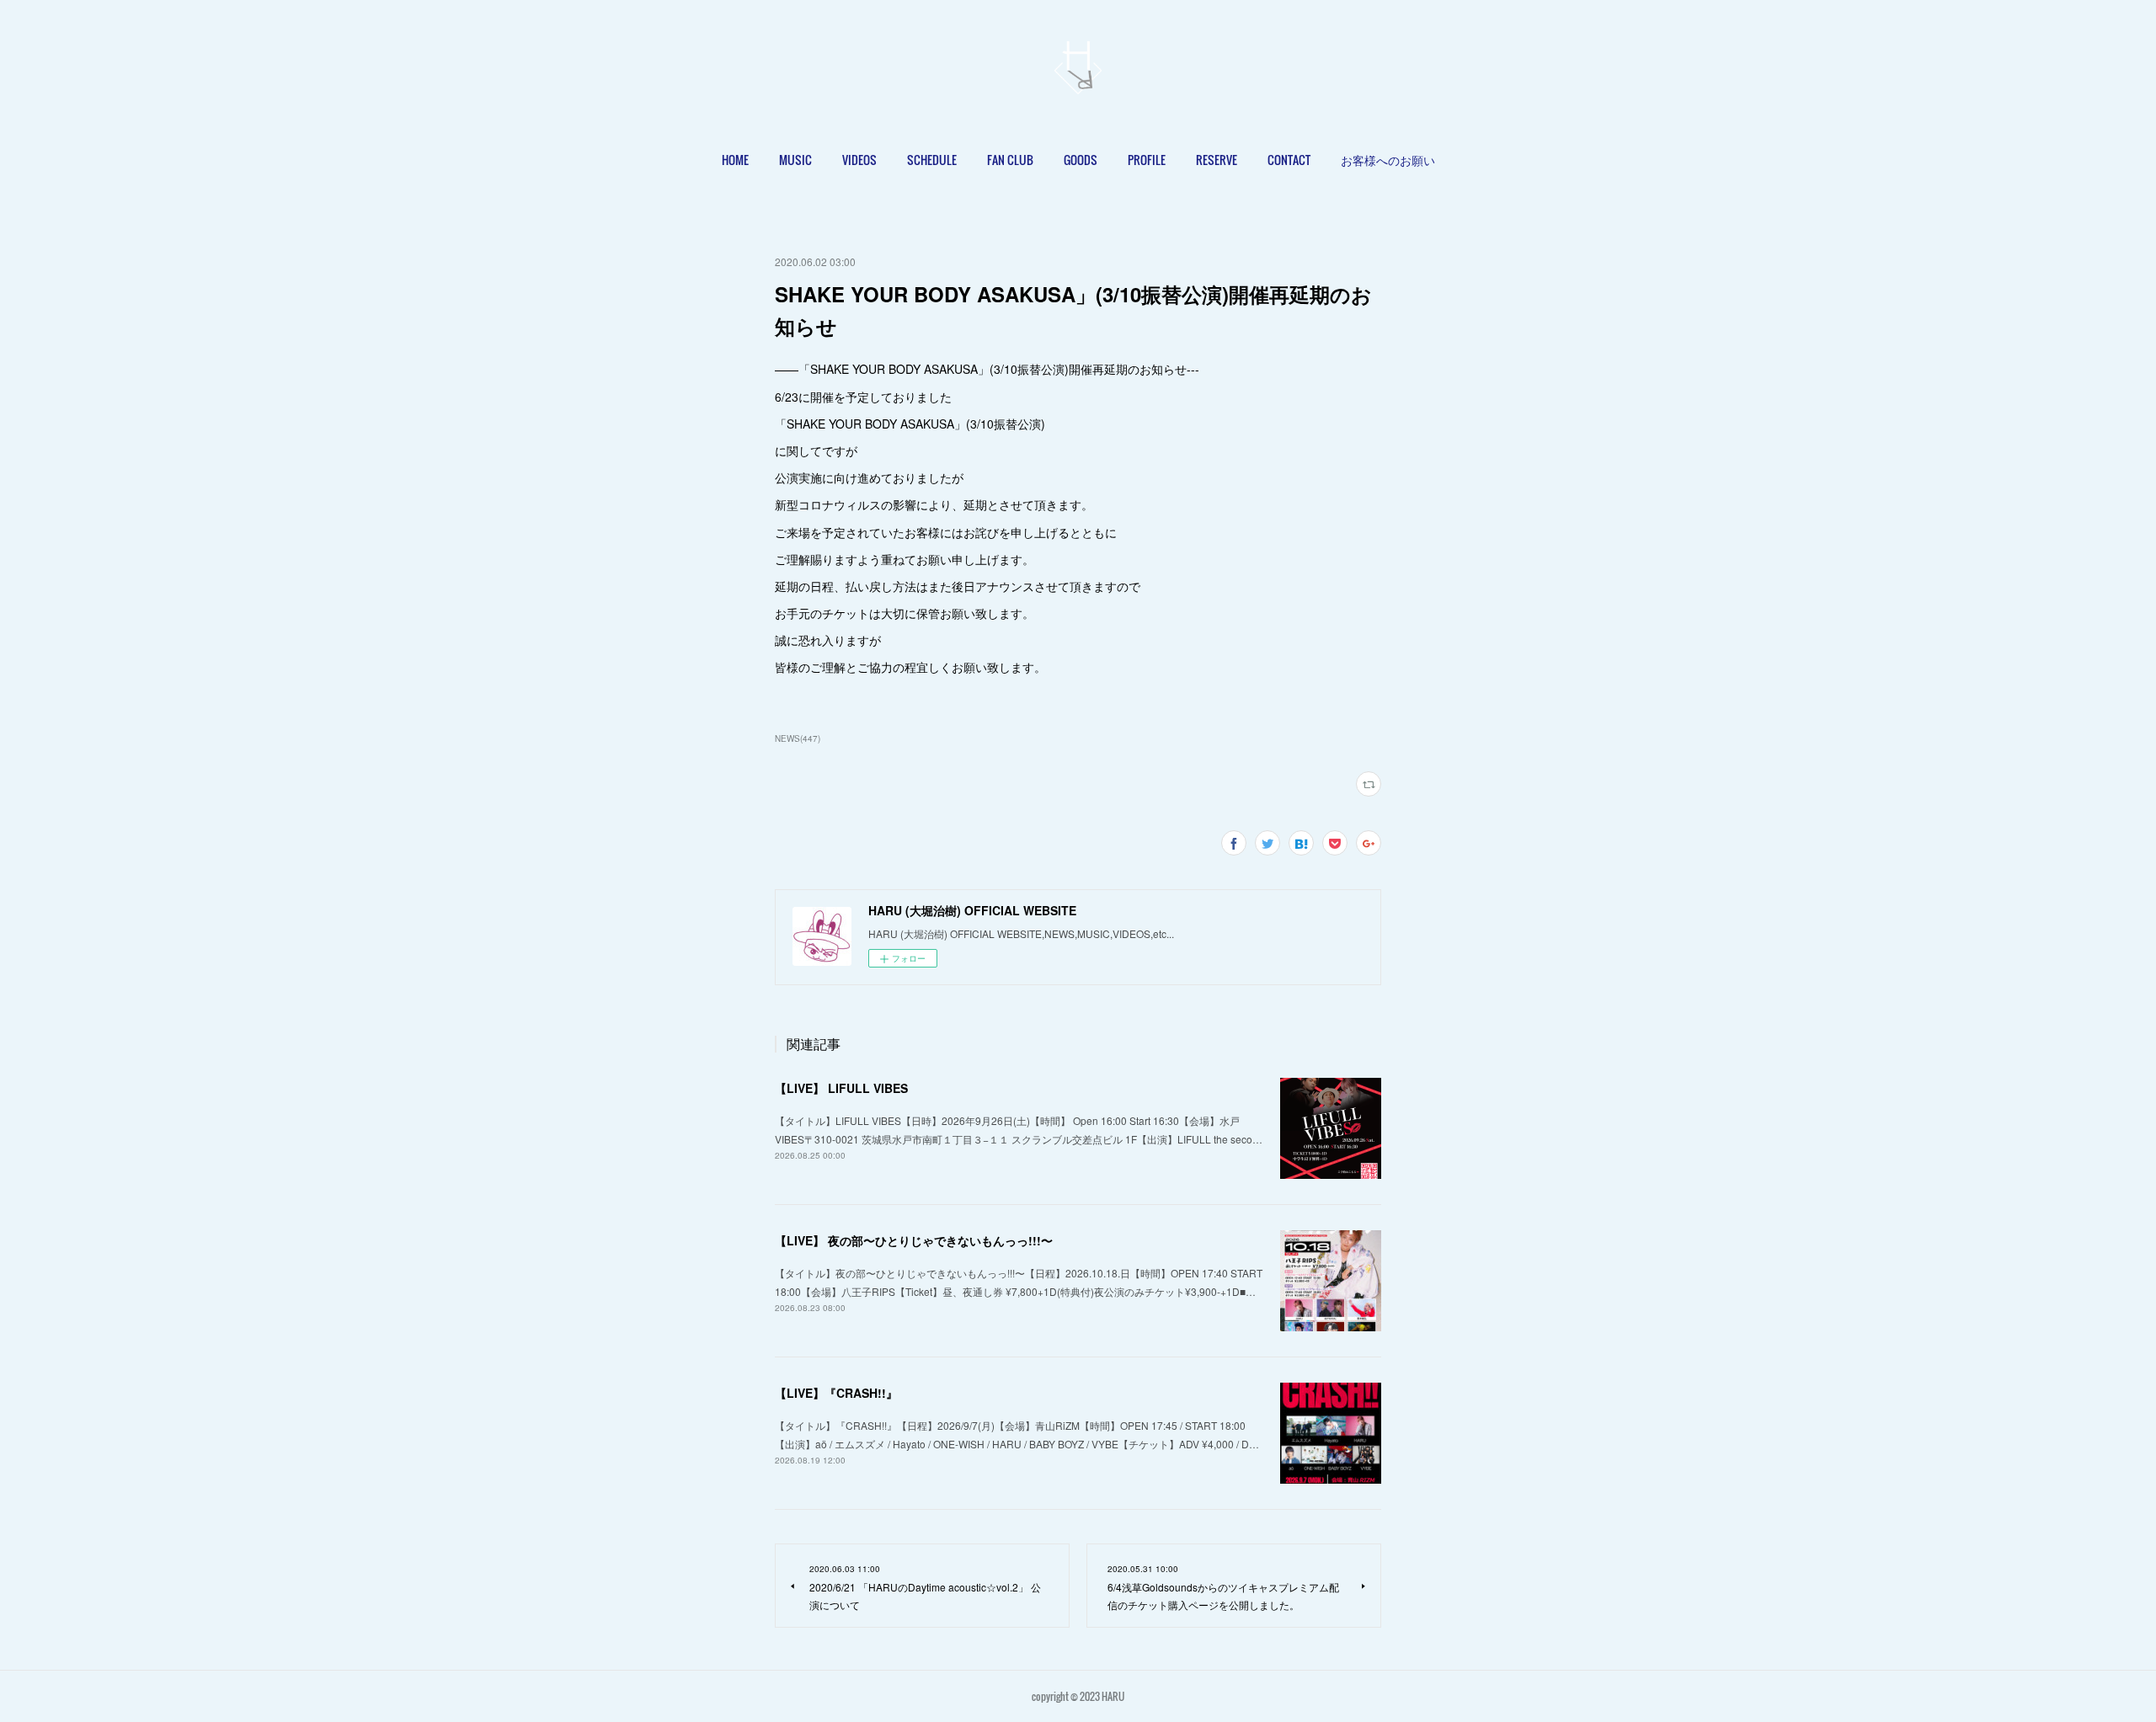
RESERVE (1217, 160)
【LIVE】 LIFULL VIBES (841, 1088)
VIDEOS (859, 160)
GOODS (1081, 160)
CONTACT (1289, 160)
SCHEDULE (932, 160)
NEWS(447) (798, 738)
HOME (735, 160)
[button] (735, 160)
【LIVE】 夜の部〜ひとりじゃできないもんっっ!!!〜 (914, 1240)
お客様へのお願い (1388, 160)
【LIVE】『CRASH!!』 (836, 1393)
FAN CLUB (1010, 160)
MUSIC (795, 160)
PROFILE (1147, 160)
